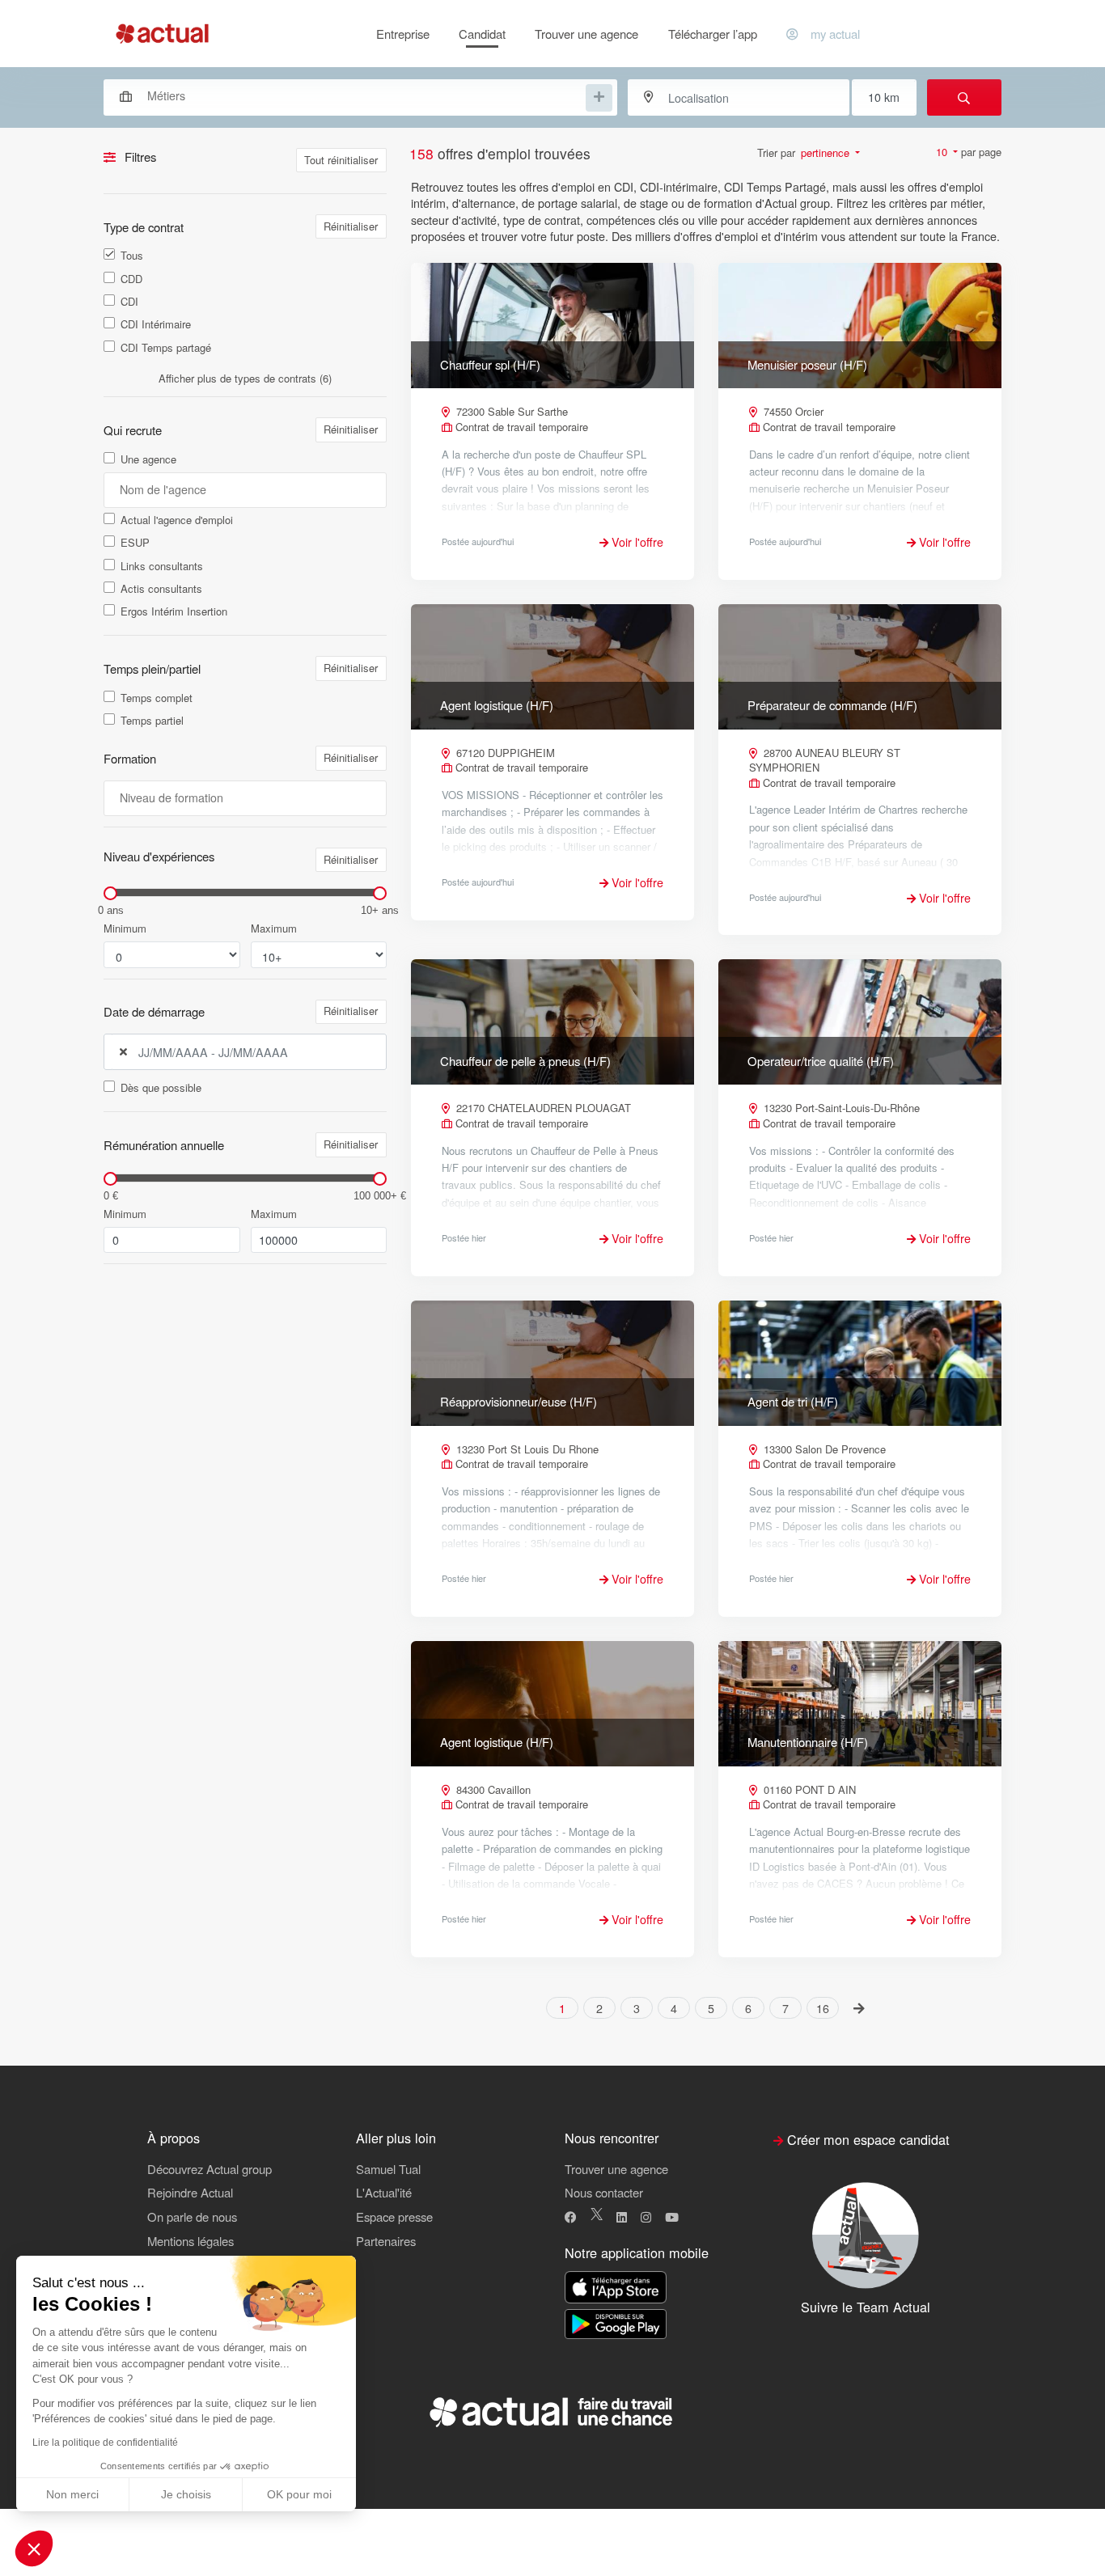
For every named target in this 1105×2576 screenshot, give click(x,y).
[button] (34, 2549)
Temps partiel (152, 721)
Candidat (482, 34)
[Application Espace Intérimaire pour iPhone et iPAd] (616, 2288)
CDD (131, 279)
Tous (132, 256)
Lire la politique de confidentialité (105, 2443)
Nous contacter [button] (604, 2192)
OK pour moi (299, 2494)
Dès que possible (161, 1088)
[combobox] (353, 95)
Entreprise (403, 34)
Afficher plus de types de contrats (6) (245, 378)
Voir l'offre (636, 542)
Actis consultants (161, 589)
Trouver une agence (586, 34)
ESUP (135, 543)
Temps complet (157, 698)
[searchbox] (365, 96)
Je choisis (186, 2494)
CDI (129, 302)
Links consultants (162, 566)
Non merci (72, 2494)
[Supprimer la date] (123, 1052)
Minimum (125, 928)
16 (823, 2008)
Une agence (148, 459)
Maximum (274, 928)
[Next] (859, 2007)
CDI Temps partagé (166, 348)
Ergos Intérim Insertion (174, 611)
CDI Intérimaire (156, 324)
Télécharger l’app (713, 34)
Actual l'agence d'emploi (177, 520)
